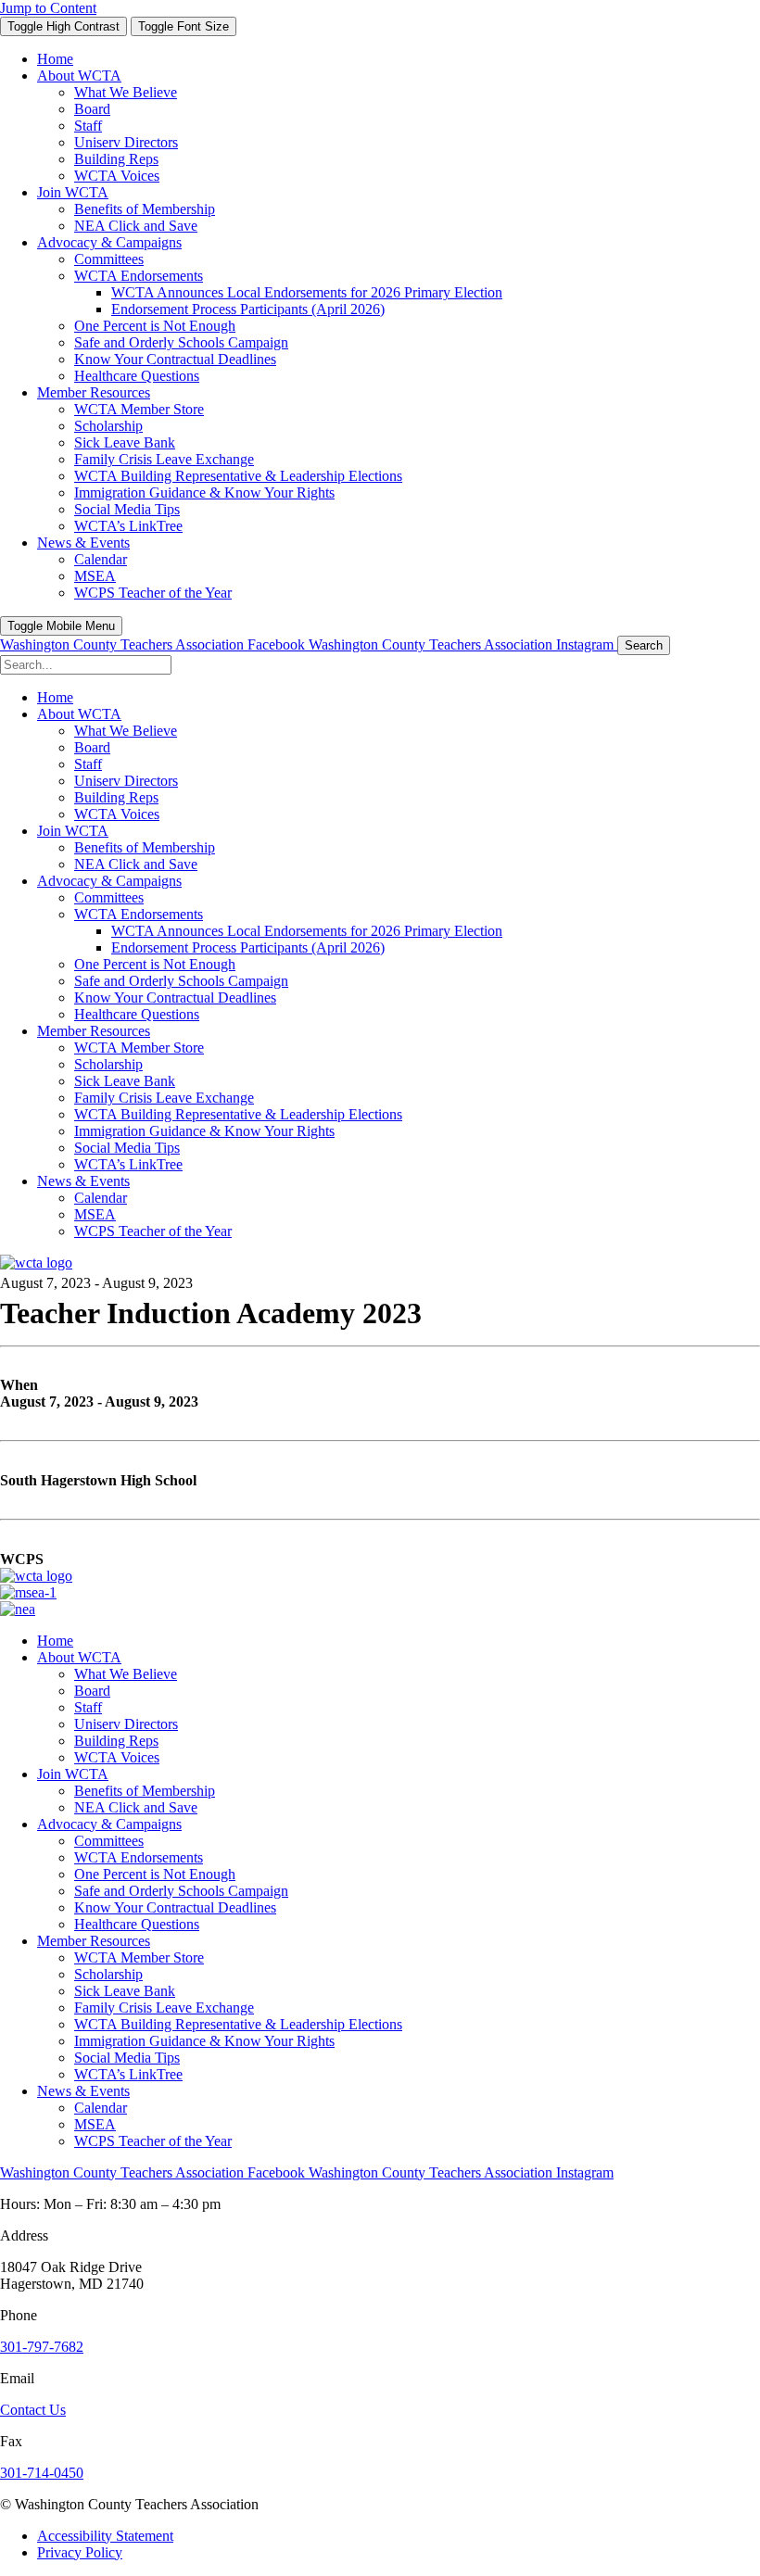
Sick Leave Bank (125, 1991)
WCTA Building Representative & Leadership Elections (238, 2024)
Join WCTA (73, 1774)
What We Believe (126, 1674)
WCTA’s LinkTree (128, 2074)
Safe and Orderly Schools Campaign (181, 1891)
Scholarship (108, 1974)
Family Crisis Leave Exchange (164, 2008)
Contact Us (33, 2410)
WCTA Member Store (139, 1957)
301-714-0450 (42, 2473)
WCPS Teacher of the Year (153, 2141)
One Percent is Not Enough (155, 1874)
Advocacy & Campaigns (109, 1824)
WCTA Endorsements (139, 1857)
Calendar (101, 2108)
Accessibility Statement (105, 2536)
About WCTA (79, 1657)
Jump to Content (48, 8)
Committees (109, 1841)
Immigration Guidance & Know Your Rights (204, 2041)
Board (92, 1691)
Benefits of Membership (145, 1791)
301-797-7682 (42, 2347)
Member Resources (94, 1941)
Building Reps (116, 1741)
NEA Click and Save (136, 1807)
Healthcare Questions (137, 1924)
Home (55, 1641)
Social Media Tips (127, 2058)
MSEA (95, 2124)
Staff (88, 1707)
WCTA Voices (117, 1757)
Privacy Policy (80, 2552)
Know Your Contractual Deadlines (175, 1907)
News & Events (83, 2091)
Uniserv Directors (126, 1724)
